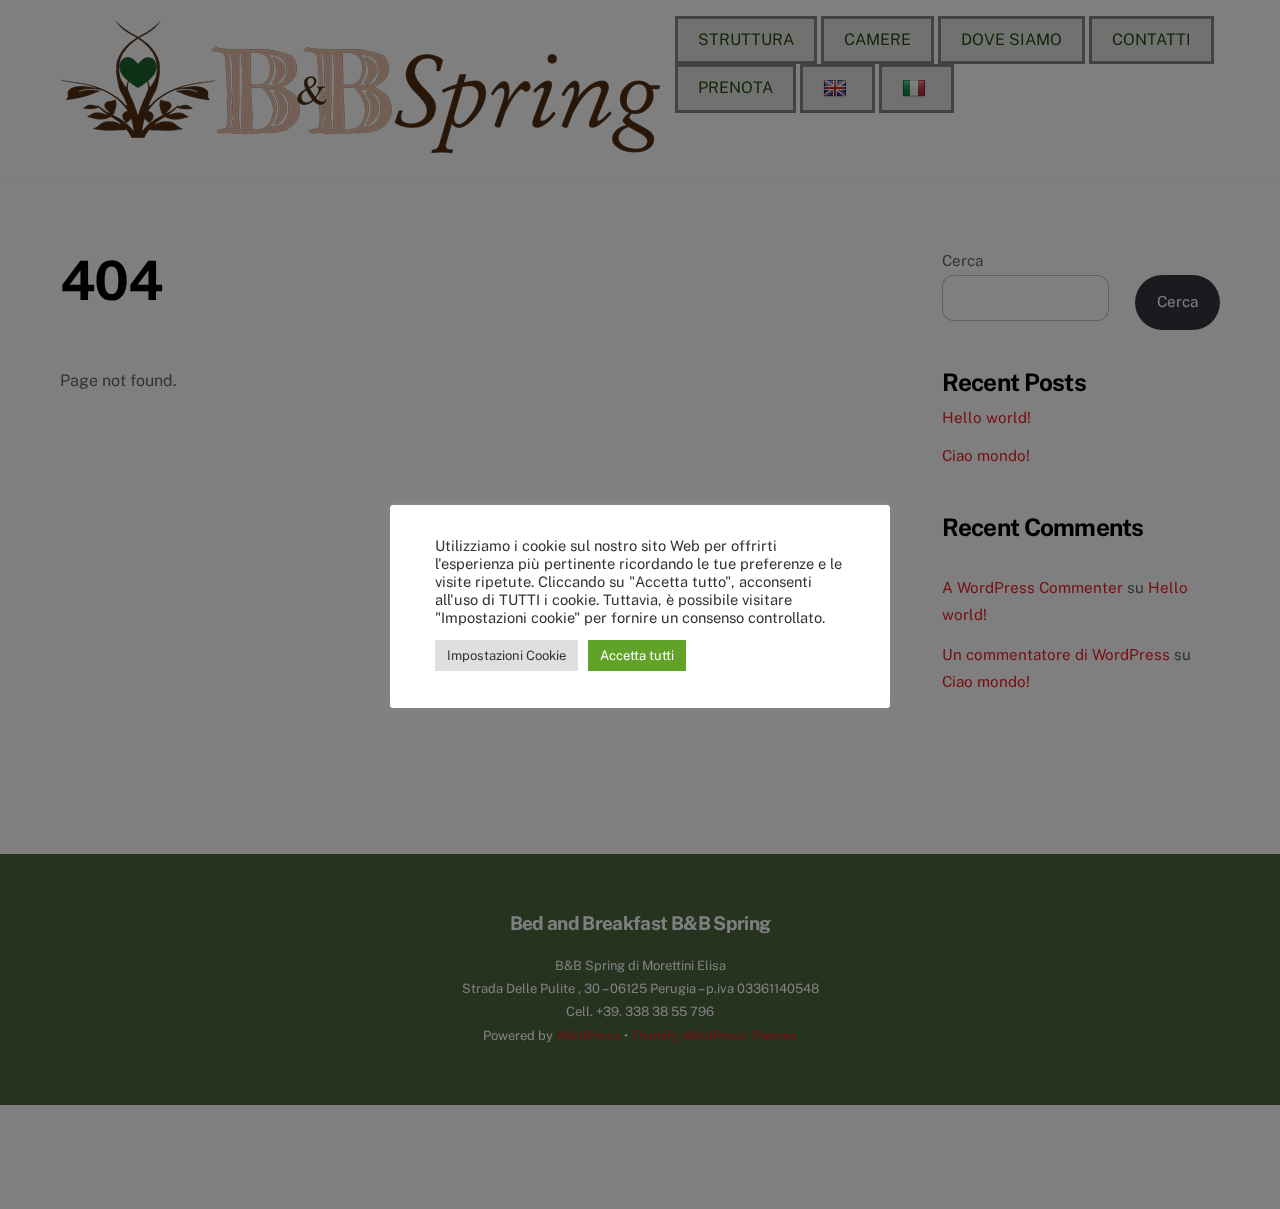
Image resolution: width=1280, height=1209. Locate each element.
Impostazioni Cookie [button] (506, 655)
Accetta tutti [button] (637, 655)
